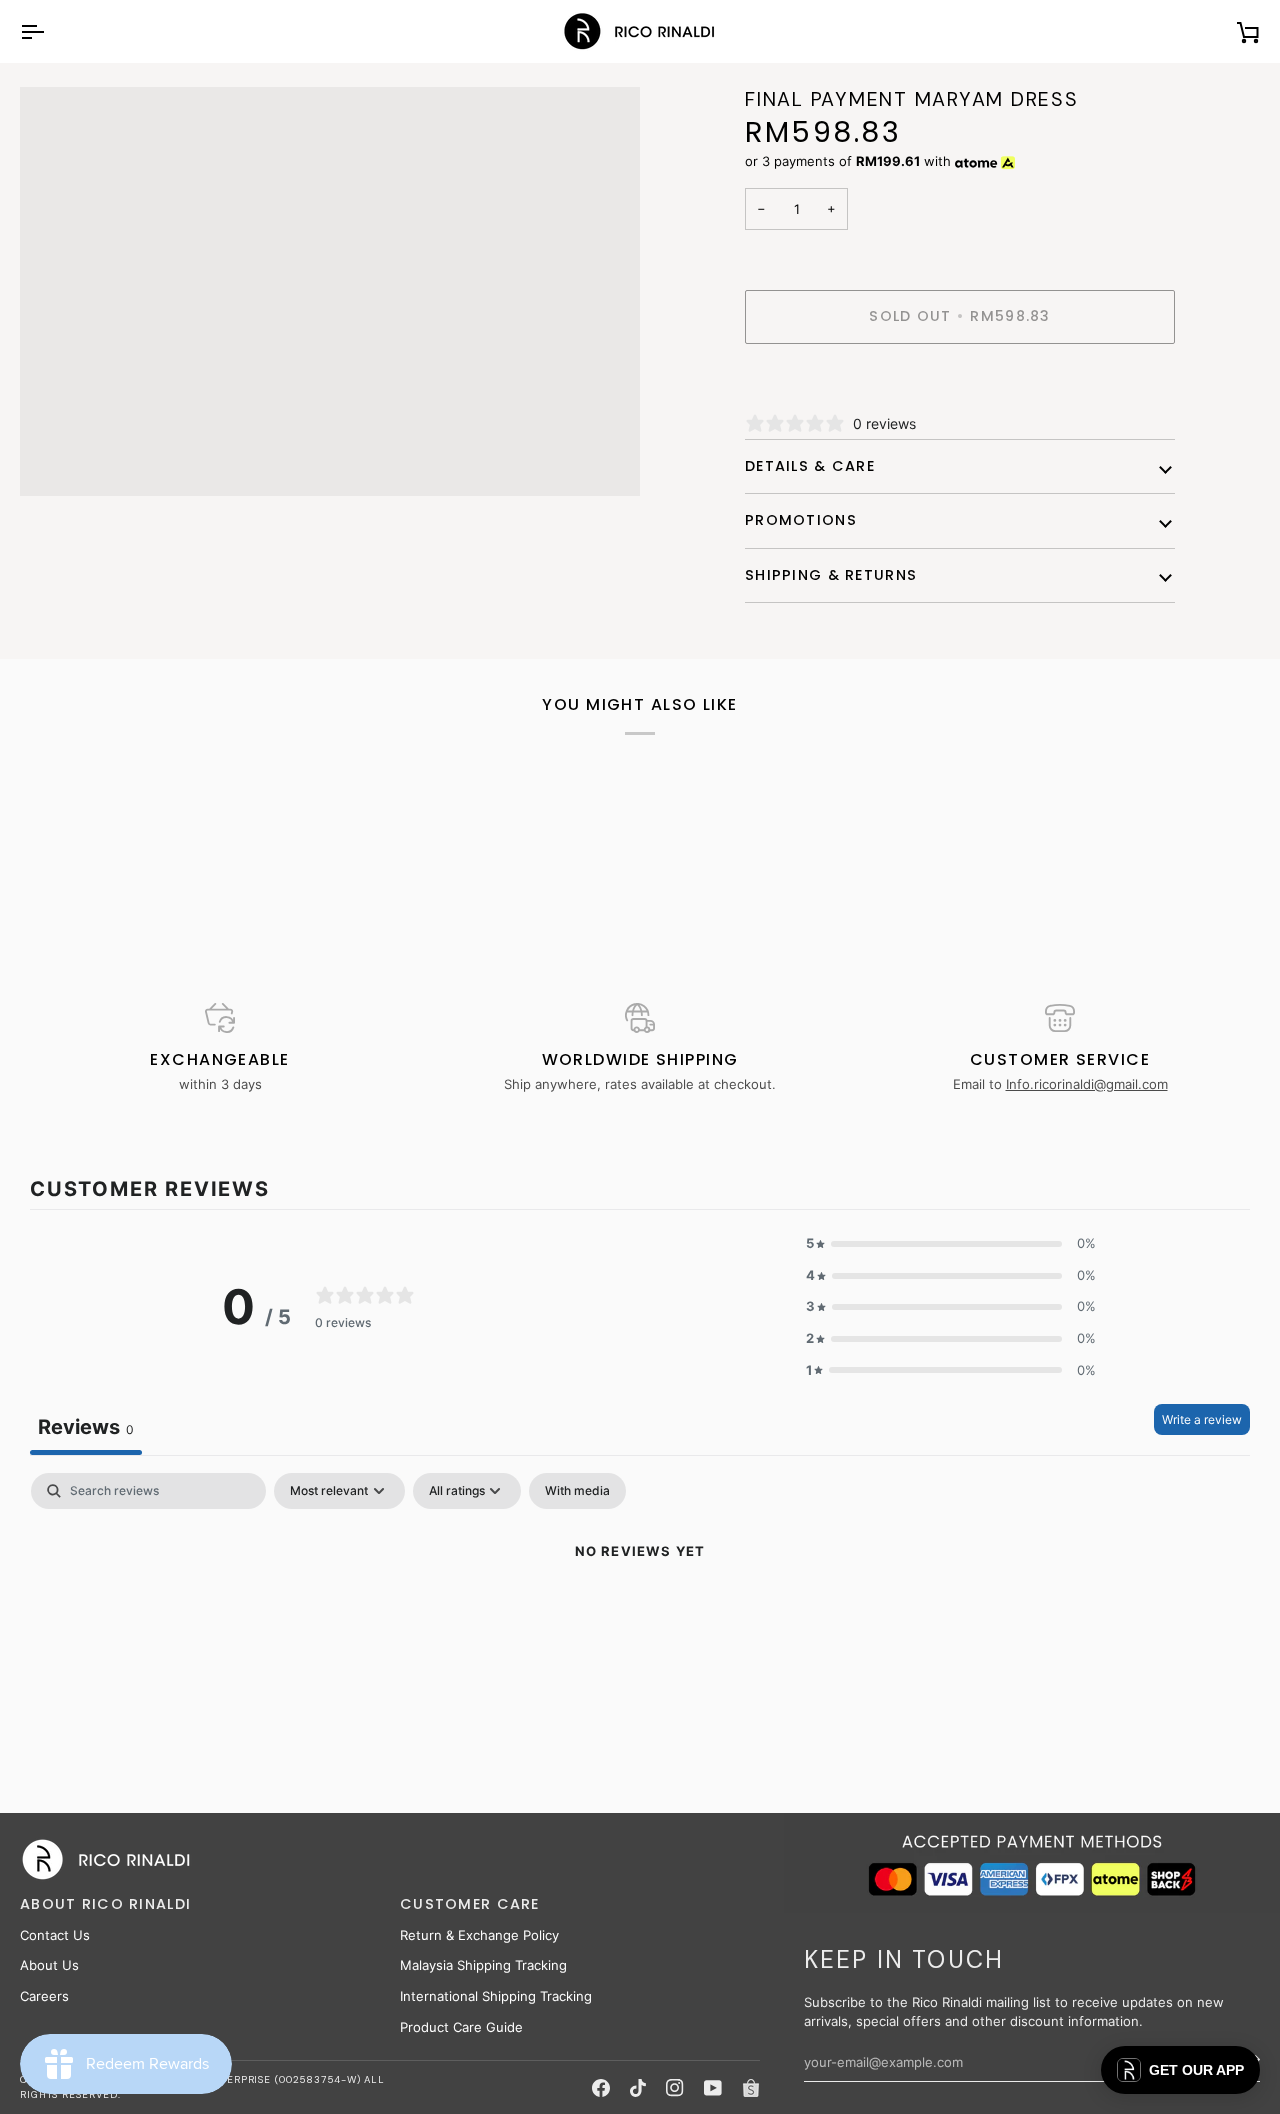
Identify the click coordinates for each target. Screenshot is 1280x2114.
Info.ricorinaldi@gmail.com (1087, 1084)
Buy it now (960, 386)
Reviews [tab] (86, 1427)
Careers (44, 1996)
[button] (951, 1244)
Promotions (801, 520)
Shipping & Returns (831, 575)
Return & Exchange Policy (479, 1935)
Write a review (1202, 1419)
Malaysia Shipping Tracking (483, 1965)
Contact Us (55, 1935)
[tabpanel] (640, 1619)
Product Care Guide (461, 2027)
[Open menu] (50, 31)
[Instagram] (675, 2088)
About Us (49, 1965)
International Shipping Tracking (496, 1996)
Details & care (810, 466)
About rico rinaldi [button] (105, 1904)
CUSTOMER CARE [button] (470, 1904)
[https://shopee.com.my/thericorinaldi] (751, 2088)
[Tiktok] (638, 2088)
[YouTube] (713, 2088)
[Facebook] (601, 2088)
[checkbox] (577, 1491)
